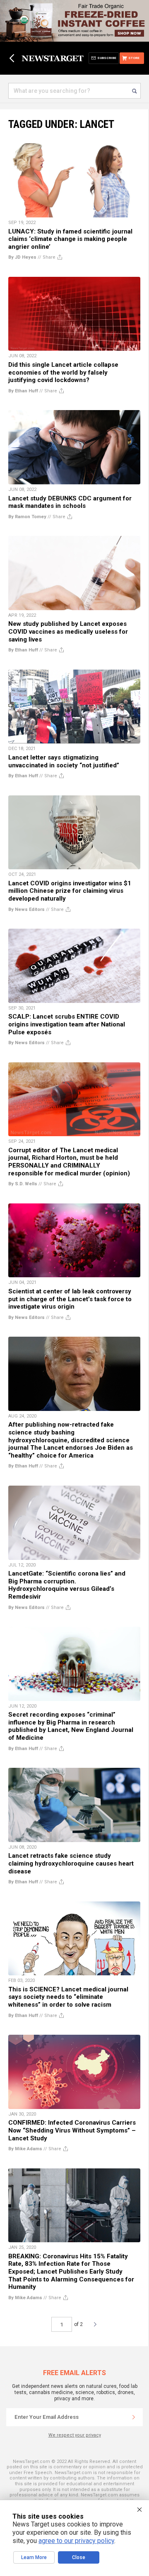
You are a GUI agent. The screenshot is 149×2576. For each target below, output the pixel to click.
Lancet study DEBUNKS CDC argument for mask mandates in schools (70, 502)
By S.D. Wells (23, 1184)
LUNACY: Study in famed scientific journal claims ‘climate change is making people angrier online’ (70, 239)
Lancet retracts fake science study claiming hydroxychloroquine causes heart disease (71, 1863)
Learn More (34, 2557)
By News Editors (26, 909)
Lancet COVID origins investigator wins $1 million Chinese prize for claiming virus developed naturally (70, 891)
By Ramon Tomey (27, 517)
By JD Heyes (22, 257)
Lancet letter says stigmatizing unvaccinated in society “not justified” (64, 761)
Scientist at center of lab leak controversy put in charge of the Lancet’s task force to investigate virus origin (70, 1299)
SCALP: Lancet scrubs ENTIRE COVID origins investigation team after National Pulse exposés (67, 1024)
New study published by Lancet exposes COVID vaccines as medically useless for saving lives (68, 631)
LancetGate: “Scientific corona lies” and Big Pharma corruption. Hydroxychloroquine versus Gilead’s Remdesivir (67, 1585)
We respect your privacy (75, 2435)
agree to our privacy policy (76, 2541)
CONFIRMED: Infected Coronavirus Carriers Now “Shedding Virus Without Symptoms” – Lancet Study (72, 2130)
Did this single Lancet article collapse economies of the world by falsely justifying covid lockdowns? (63, 372)
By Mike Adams (25, 2149)
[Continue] (134, 2417)
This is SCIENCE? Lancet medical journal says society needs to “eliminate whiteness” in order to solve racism (68, 1997)
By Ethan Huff (23, 391)
